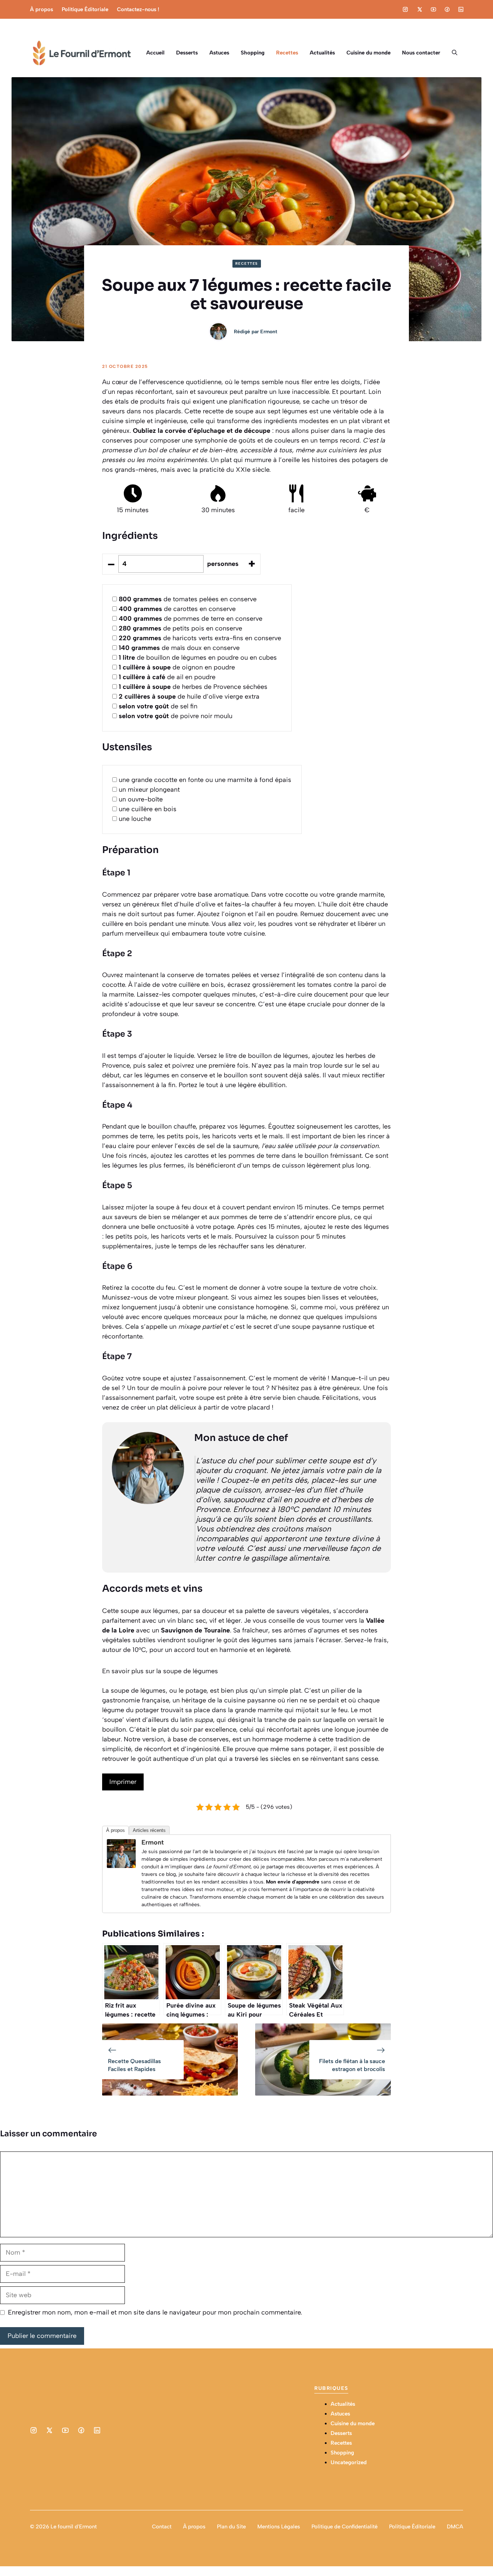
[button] (455, 53)
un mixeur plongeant (149, 790)
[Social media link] (405, 9)
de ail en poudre (167, 677)
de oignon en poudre (177, 667)
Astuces (219, 53)
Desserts (187, 53)
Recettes (287, 53)
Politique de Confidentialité (344, 2527)
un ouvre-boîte (141, 799)
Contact (162, 2527)
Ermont (269, 332)
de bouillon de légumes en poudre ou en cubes (198, 658)
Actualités (322, 53)
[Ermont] (121, 1866)
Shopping (253, 53)
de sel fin (158, 706)
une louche (135, 819)
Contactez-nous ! (138, 9)
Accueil (155, 53)
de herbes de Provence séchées (193, 687)
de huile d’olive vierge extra (189, 696)
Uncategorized (349, 2462)
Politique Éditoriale (85, 9)
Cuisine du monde (368, 53)
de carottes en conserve (177, 609)
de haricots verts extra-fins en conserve (200, 638)
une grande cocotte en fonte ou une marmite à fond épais (205, 780)
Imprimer (123, 1782)
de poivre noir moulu (176, 716)
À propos (42, 9)
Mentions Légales (279, 2527)
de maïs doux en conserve (179, 648)
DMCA (455, 2527)
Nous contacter (421, 53)
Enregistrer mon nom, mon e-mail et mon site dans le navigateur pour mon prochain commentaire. (155, 2312)
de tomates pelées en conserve (188, 599)
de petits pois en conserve (180, 628)
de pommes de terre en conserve (191, 619)
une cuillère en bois (148, 809)
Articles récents (149, 1830)
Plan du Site (231, 2527)
